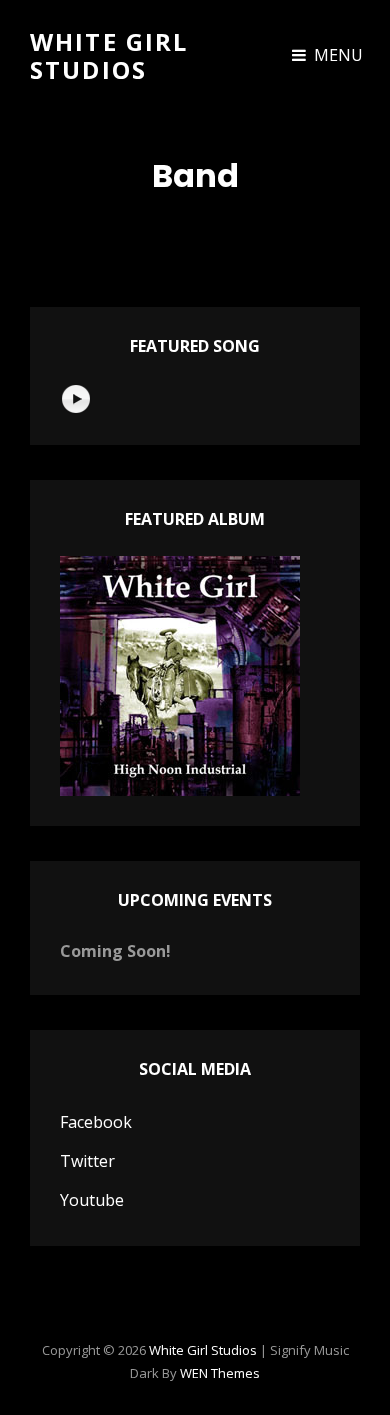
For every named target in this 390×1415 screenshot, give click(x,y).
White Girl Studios (109, 55)
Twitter (87, 1161)
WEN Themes (220, 1373)
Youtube (92, 1200)
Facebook (96, 1122)
